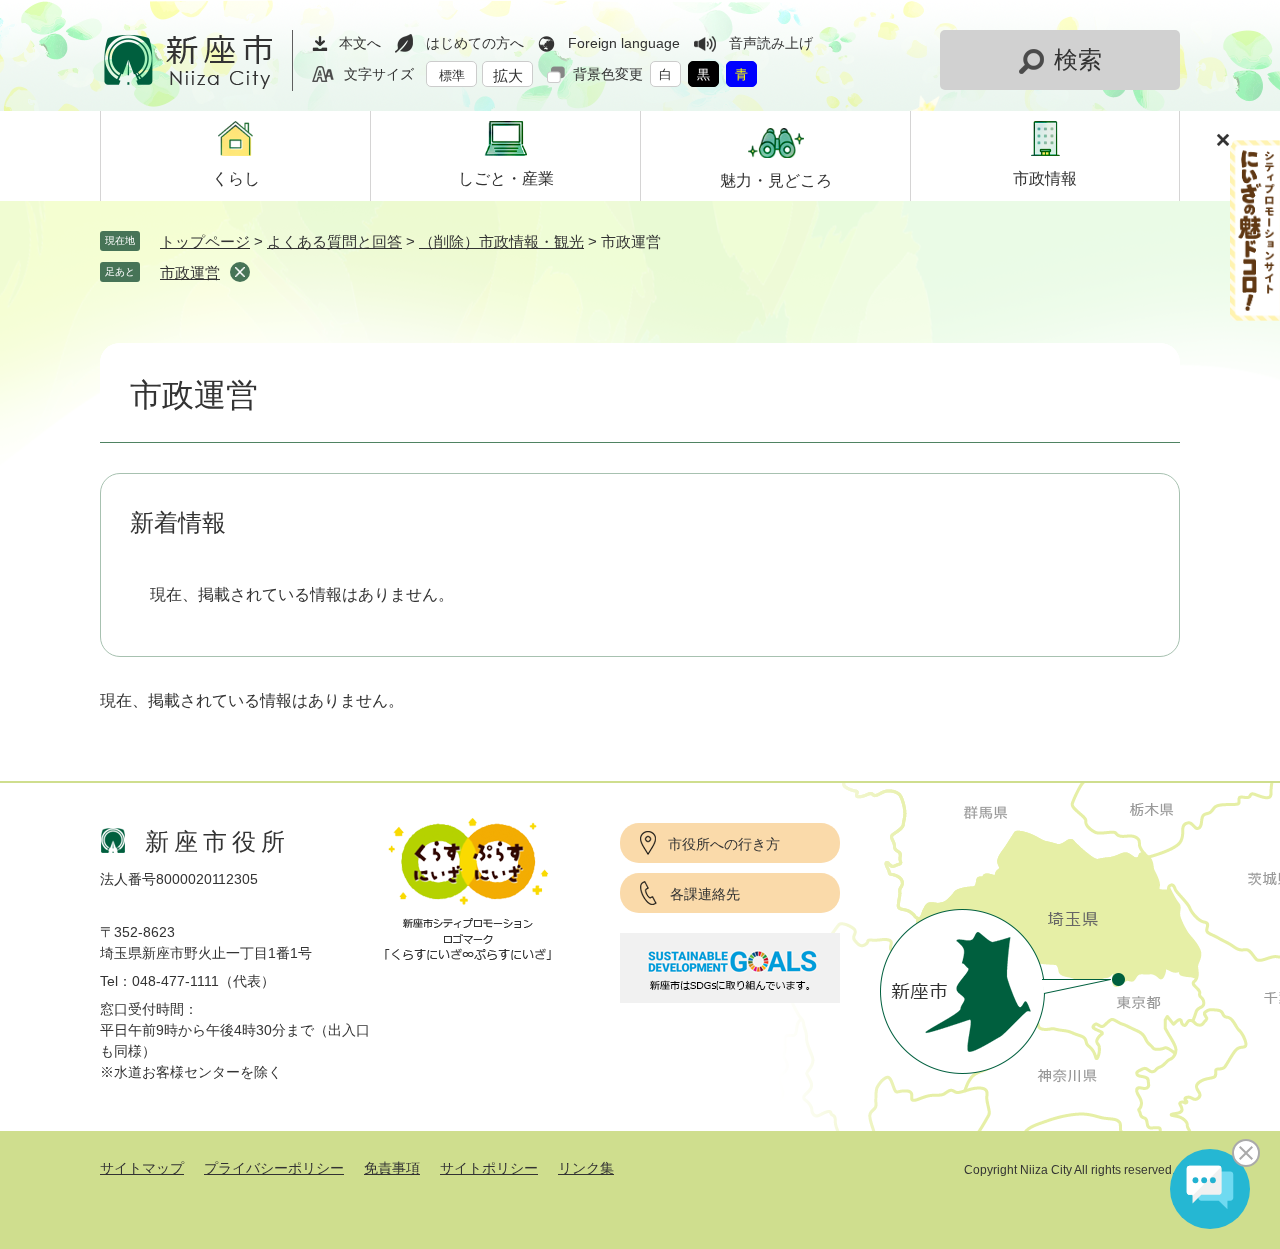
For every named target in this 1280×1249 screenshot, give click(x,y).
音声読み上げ (771, 43)
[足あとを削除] (240, 272)
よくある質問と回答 (334, 241)
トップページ (205, 241)
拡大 (508, 75)
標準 (452, 75)
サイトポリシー (489, 1168)
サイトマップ (142, 1168)
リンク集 (586, 1168)
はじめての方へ (475, 43)
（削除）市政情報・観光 (501, 241)
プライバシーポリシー (274, 1168)
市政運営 (190, 272)
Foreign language (624, 43)
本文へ (360, 43)
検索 (1078, 59)
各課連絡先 (705, 894)
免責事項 (392, 1168)
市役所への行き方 (724, 844)
